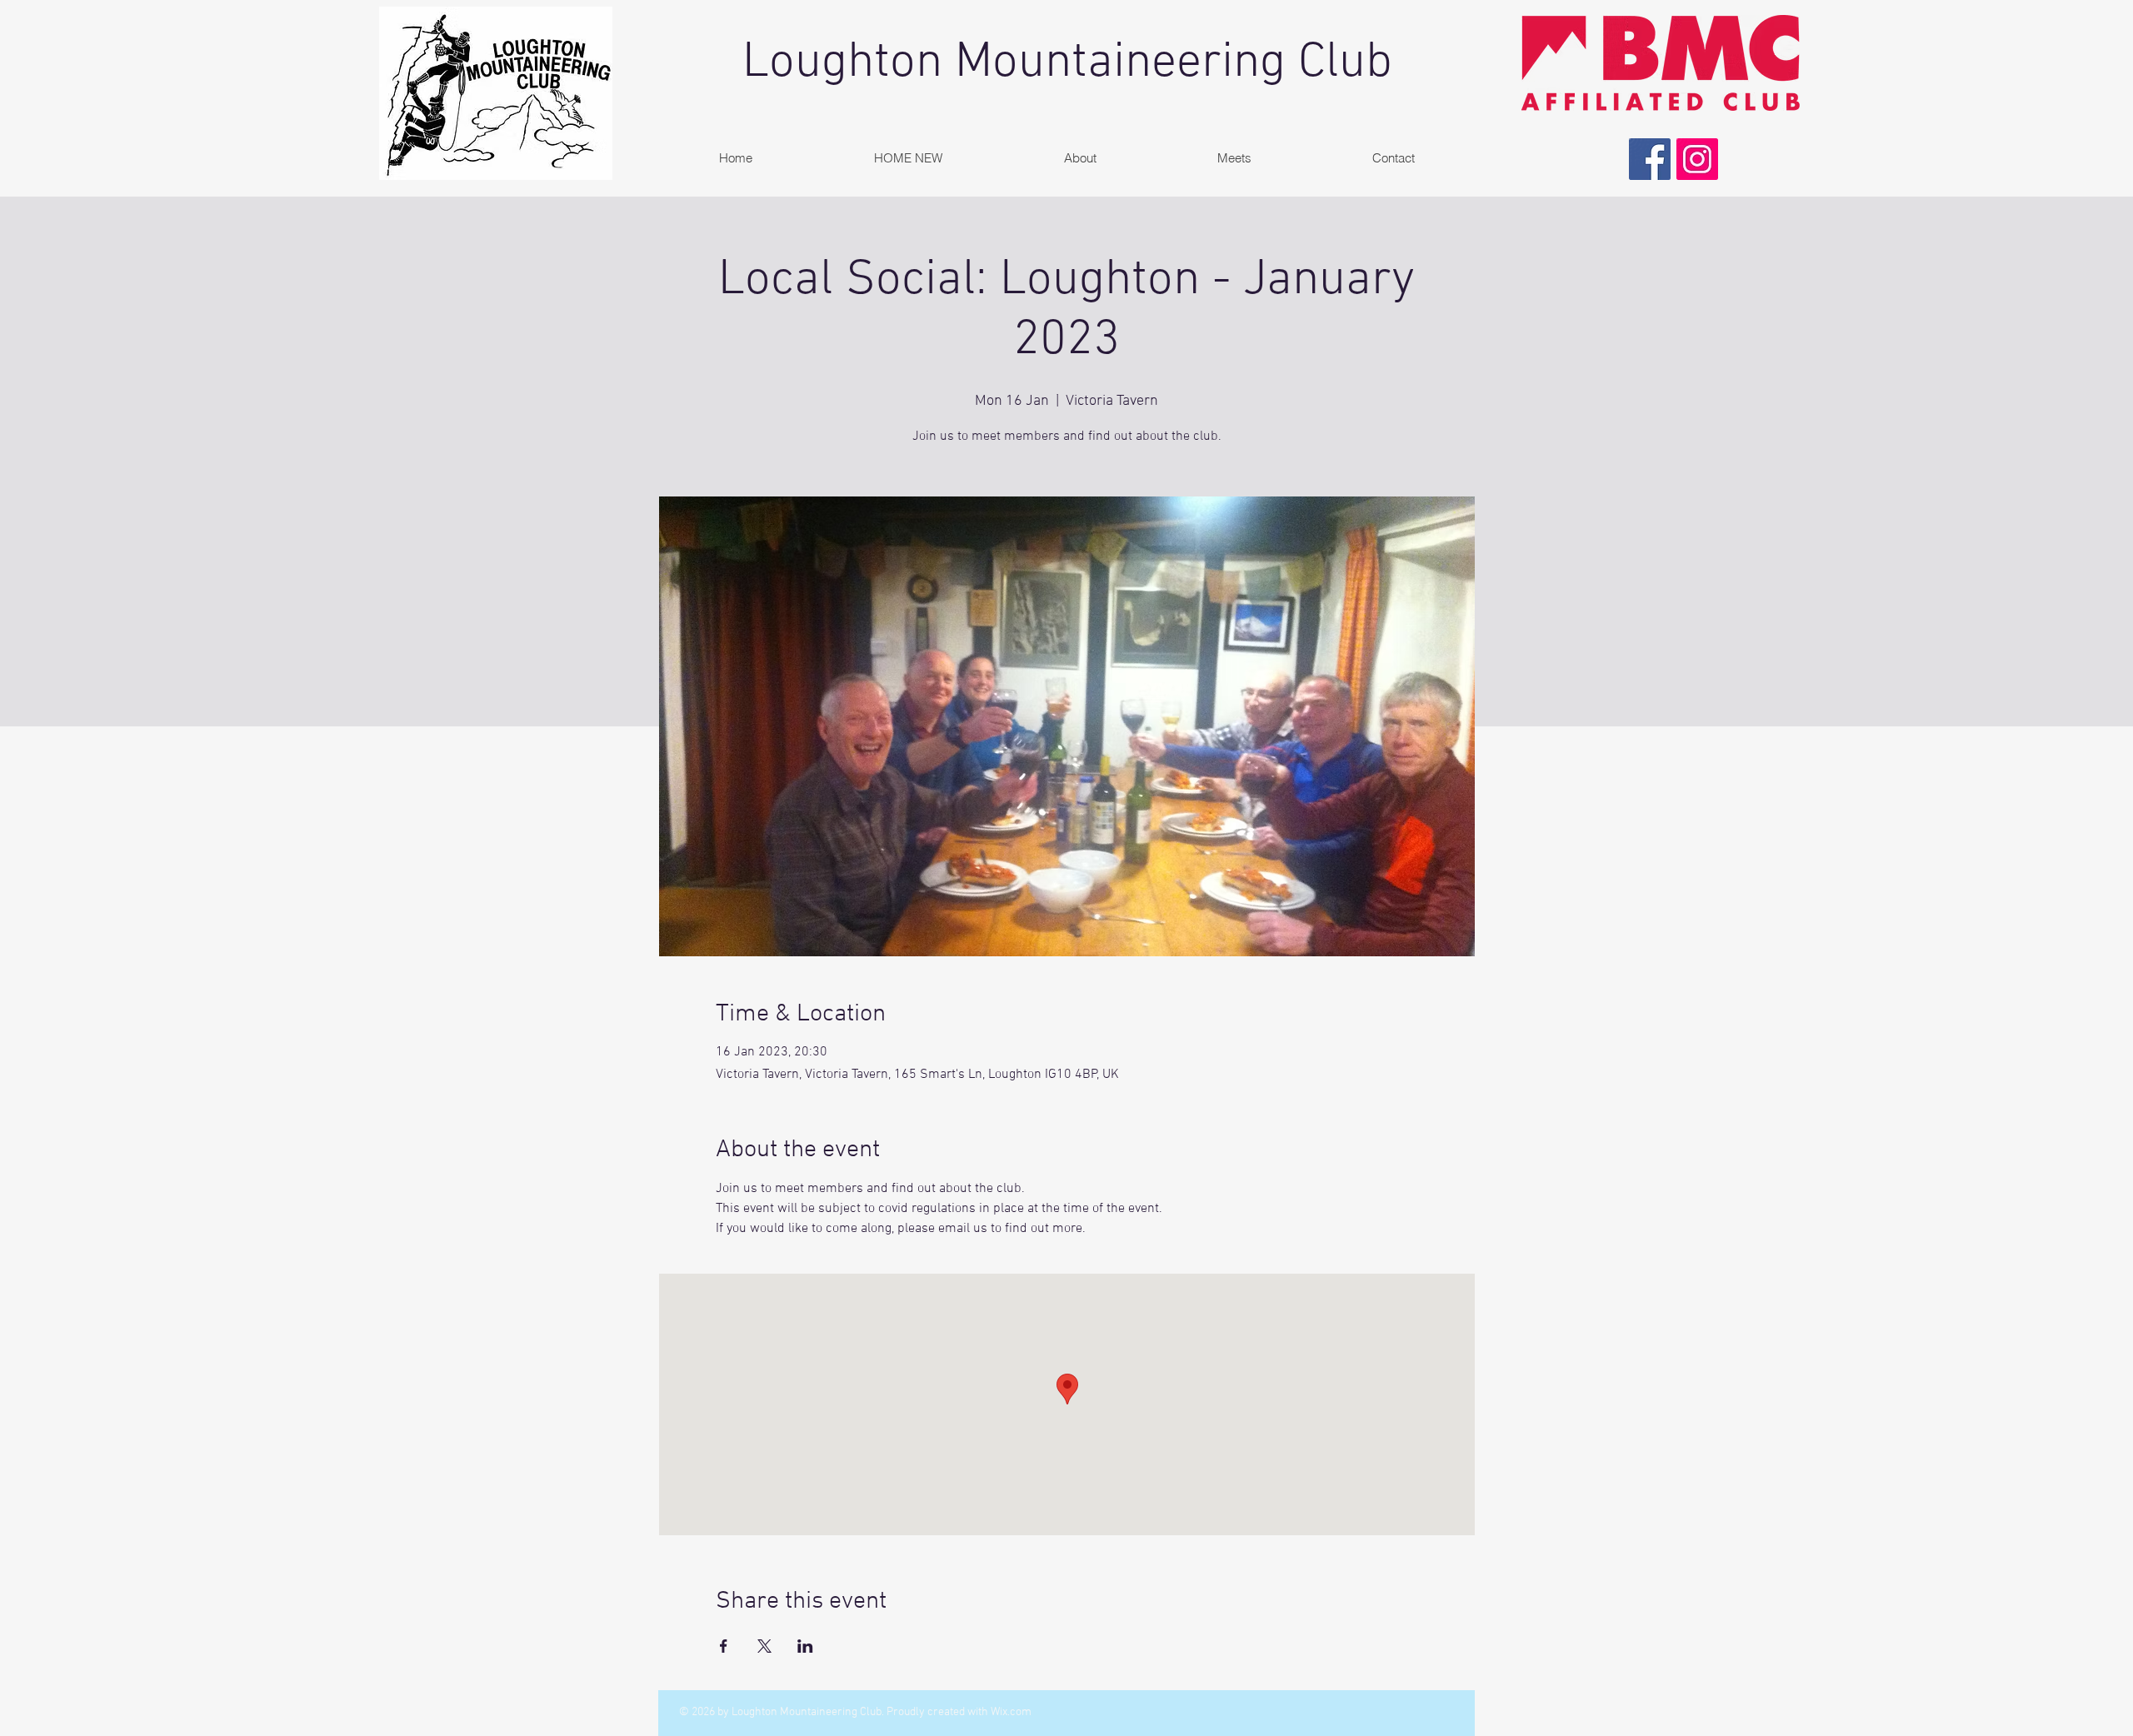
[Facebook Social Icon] (1650, 159)
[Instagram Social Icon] (1697, 159)
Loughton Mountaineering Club (1067, 63)
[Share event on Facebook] (724, 1646)
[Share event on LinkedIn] (805, 1646)
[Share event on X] (764, 1646)
